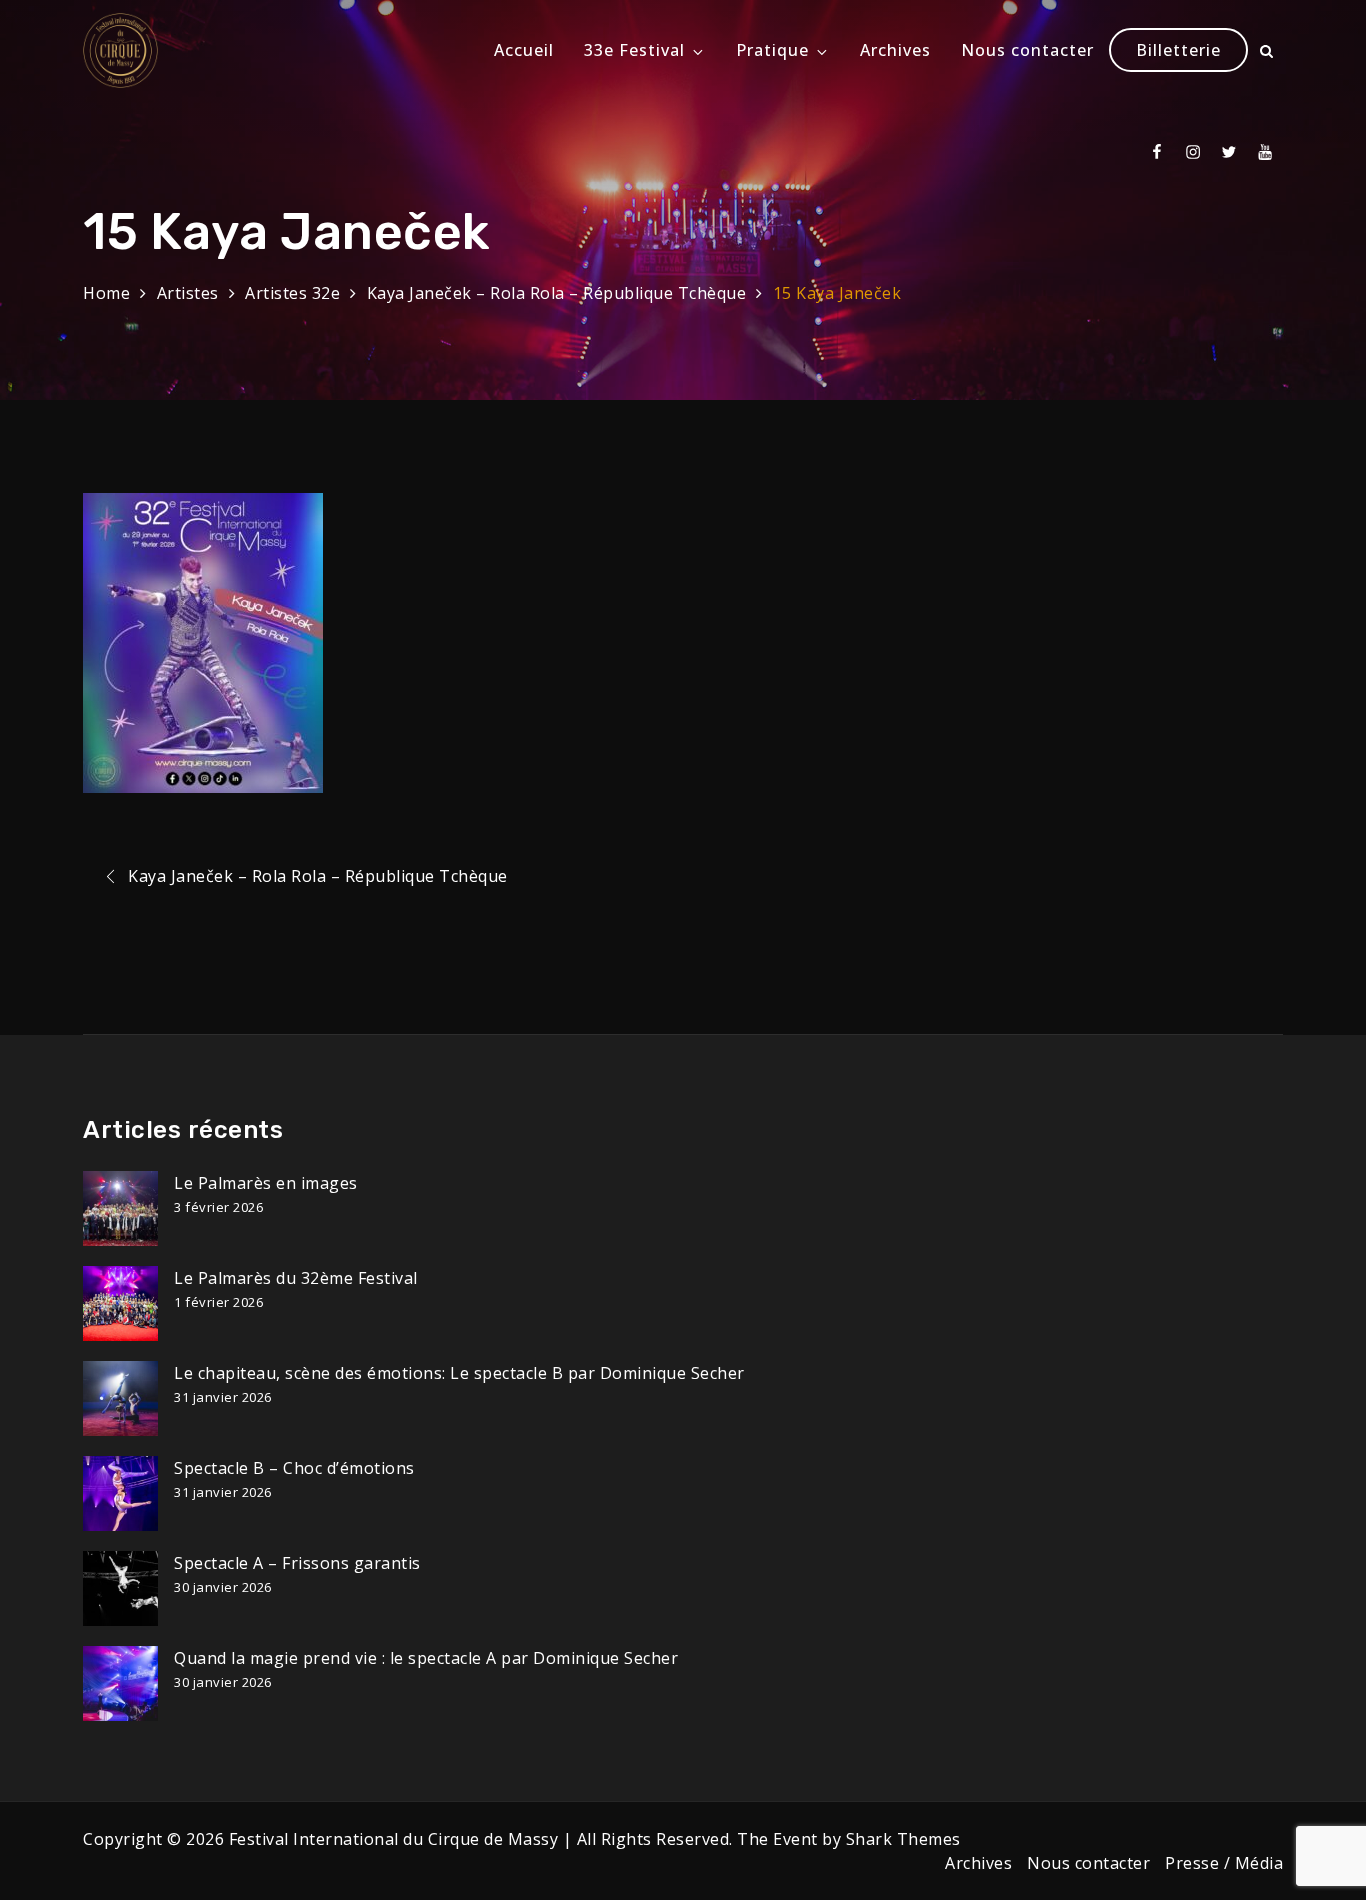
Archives (895, 50)
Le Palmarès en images (266, 1183)
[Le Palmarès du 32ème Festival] (120, 1303)
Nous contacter (1027, 50)
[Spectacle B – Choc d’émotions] (120, 1493)
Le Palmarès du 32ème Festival (296, 1278)
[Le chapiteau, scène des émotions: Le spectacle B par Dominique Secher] (120, 1398)
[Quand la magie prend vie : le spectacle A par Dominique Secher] (120, 1683)
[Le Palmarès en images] (120, 1208)
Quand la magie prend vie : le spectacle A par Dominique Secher (426, 1658)
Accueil (524, 50)
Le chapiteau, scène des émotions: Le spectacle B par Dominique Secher (459, 1373)
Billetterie (1178, 50)
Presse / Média (1224, 1863)
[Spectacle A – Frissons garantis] (120, 1588)
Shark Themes (903, 1839)
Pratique (772, 50)
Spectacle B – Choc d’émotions (294, 1468)
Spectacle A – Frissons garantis (297, 1563)
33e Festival (634, 50)
